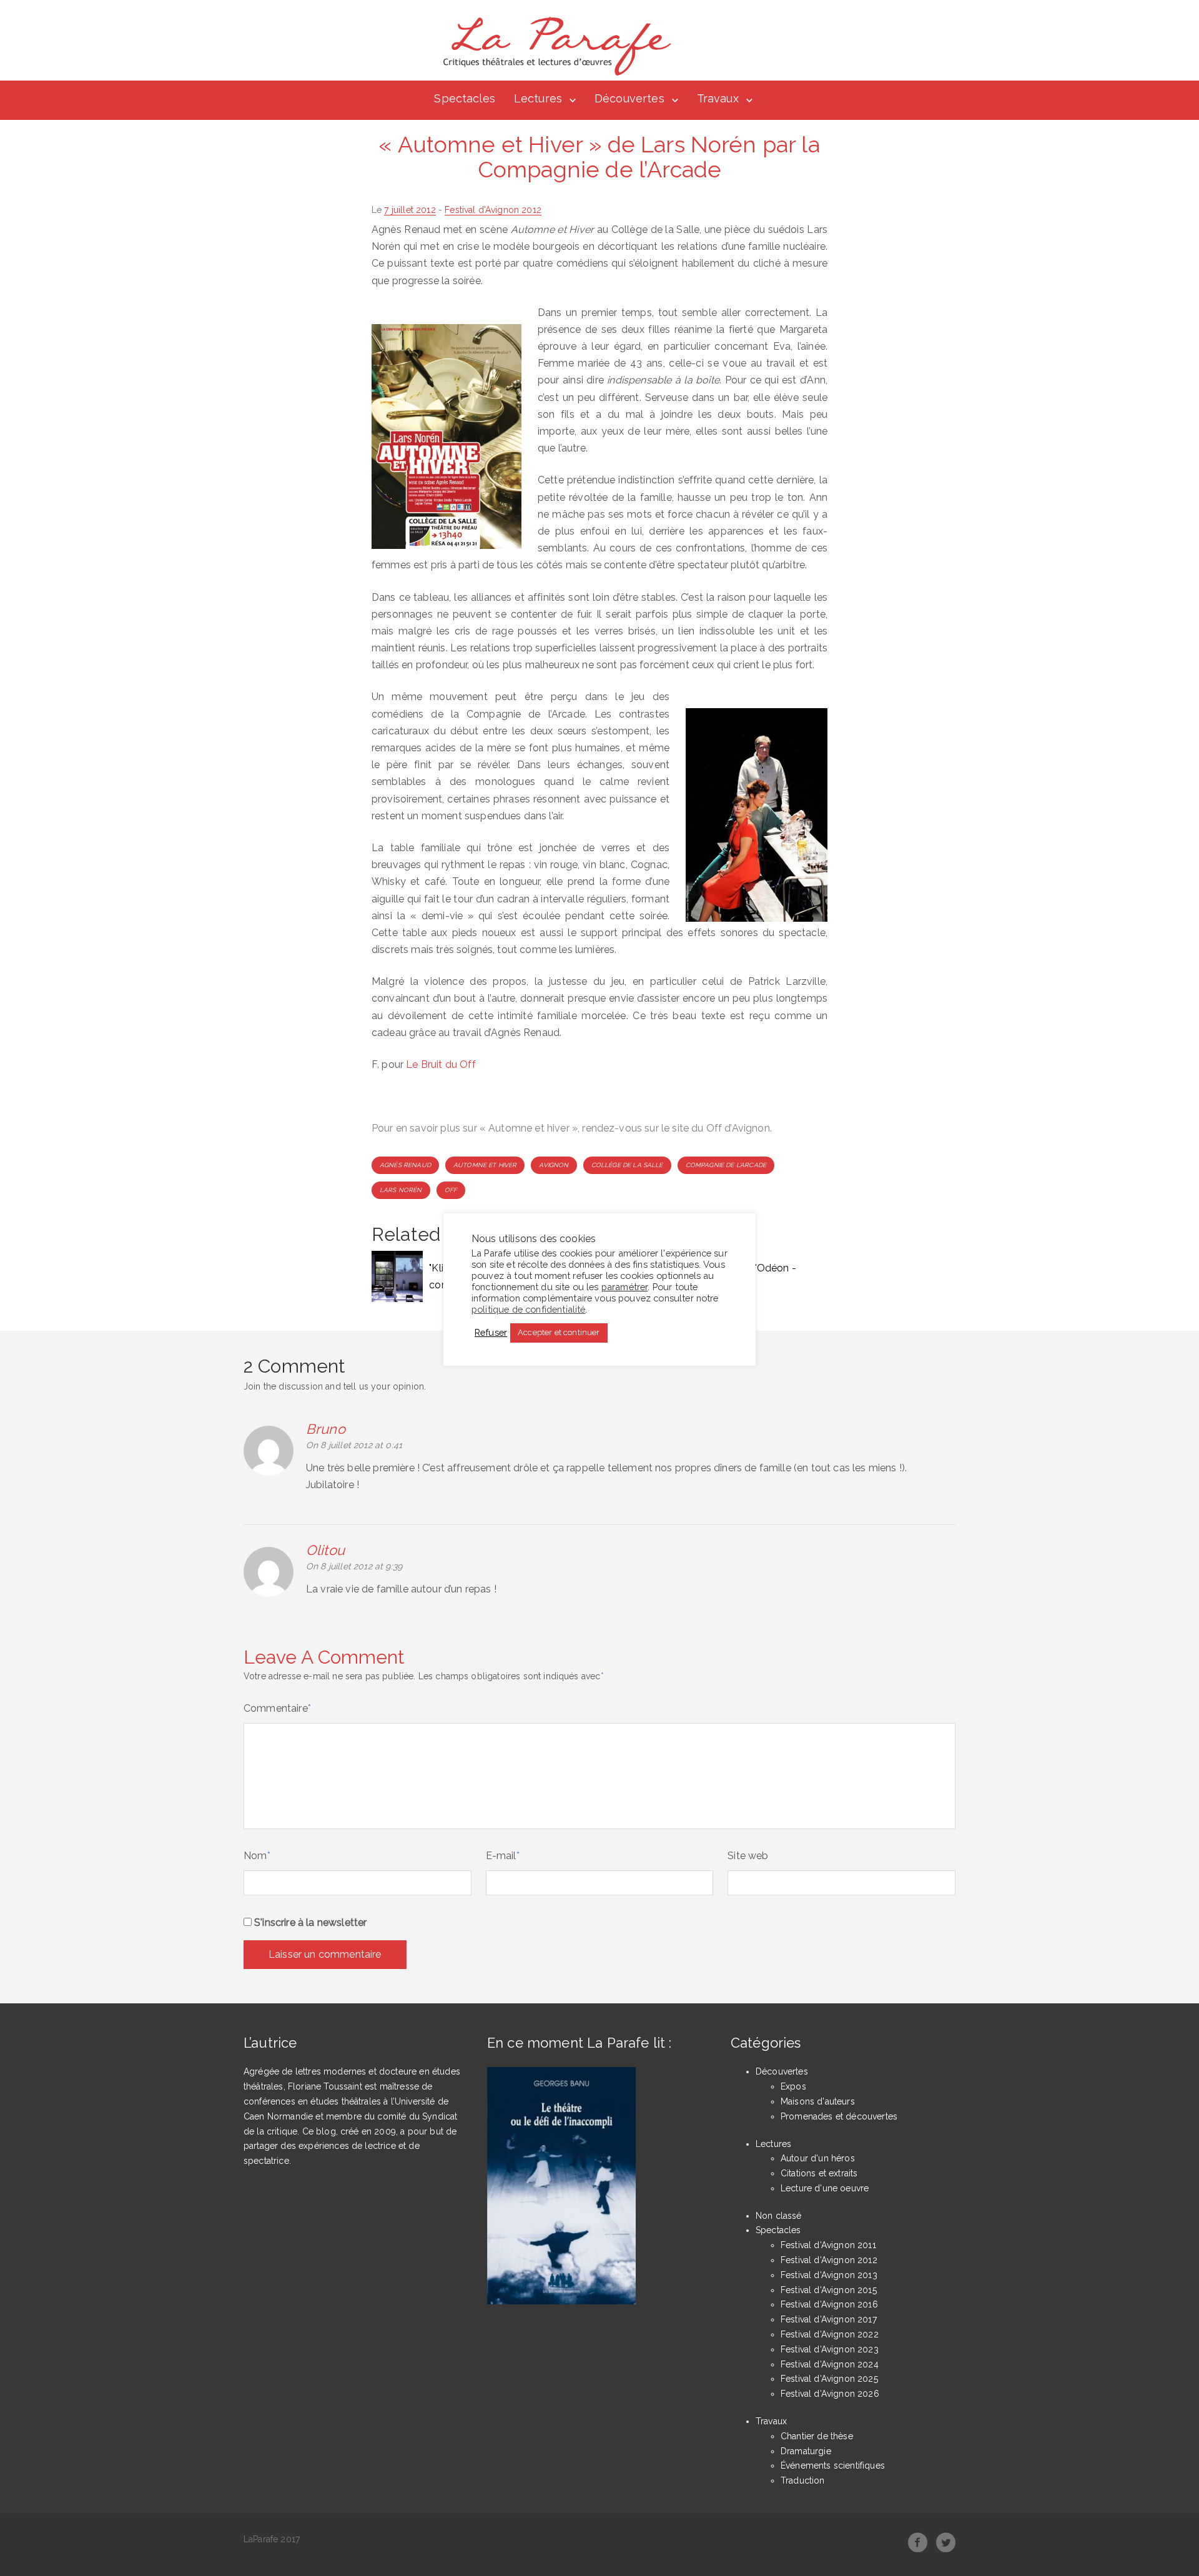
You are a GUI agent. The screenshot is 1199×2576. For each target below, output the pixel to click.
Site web (748, 1856)
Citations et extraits (819, 2173)
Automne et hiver (485, 1165)
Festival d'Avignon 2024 (830, 2364)
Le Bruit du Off (441, 1064)
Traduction (803, 2480)
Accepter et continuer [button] (559, 1332)
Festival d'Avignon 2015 (829, 2290)
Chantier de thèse (817, 2436)
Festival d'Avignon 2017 (829, 2319)
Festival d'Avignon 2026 (830, 2394)
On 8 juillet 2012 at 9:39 (354, 1566)
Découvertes (629, 98)
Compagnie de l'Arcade (726, 1165)
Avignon (554, 1165)
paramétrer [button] (625, 1286)
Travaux (718, 98)
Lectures (538, 98)
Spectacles (465, 98)
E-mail (503, 1856)
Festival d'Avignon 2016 (829, 2304)
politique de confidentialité (528, 1309)
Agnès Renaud (405, 1165)
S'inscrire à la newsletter (309, 1922)
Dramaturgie (806, 2451)
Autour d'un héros (818, 2158)
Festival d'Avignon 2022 (830, 2334)
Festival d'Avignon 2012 (493, 210)
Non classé (779, 2216)
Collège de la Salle (627, 1165)
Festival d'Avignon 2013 (829, 2275)
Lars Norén (401, 1190)
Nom (257, 1856)
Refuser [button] (491, 1332)
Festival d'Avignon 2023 (830, 2349)
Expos (793, 2086)
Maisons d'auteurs (818, 2101)
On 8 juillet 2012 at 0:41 (354, 1445)
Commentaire (277, 1708)
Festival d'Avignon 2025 (829, 2379)
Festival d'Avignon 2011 (828, 2245)
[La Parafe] (553, 46)
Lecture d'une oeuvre (825, 2188)
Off (451, 1190)
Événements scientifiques (833, 2465)
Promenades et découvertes (839, 2116)
